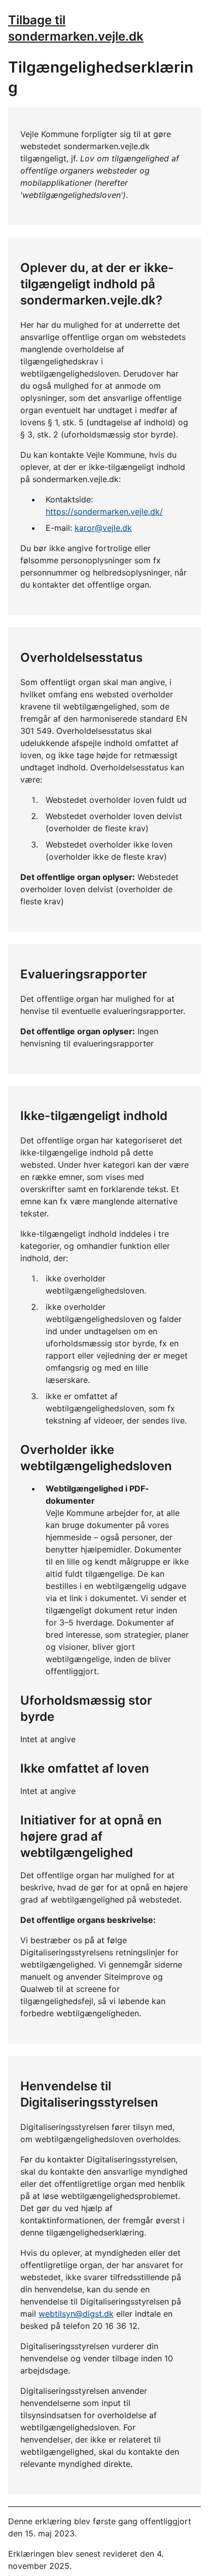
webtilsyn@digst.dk (76, 2314)
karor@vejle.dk (103, 528)
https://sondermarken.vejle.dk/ (104, 512)
